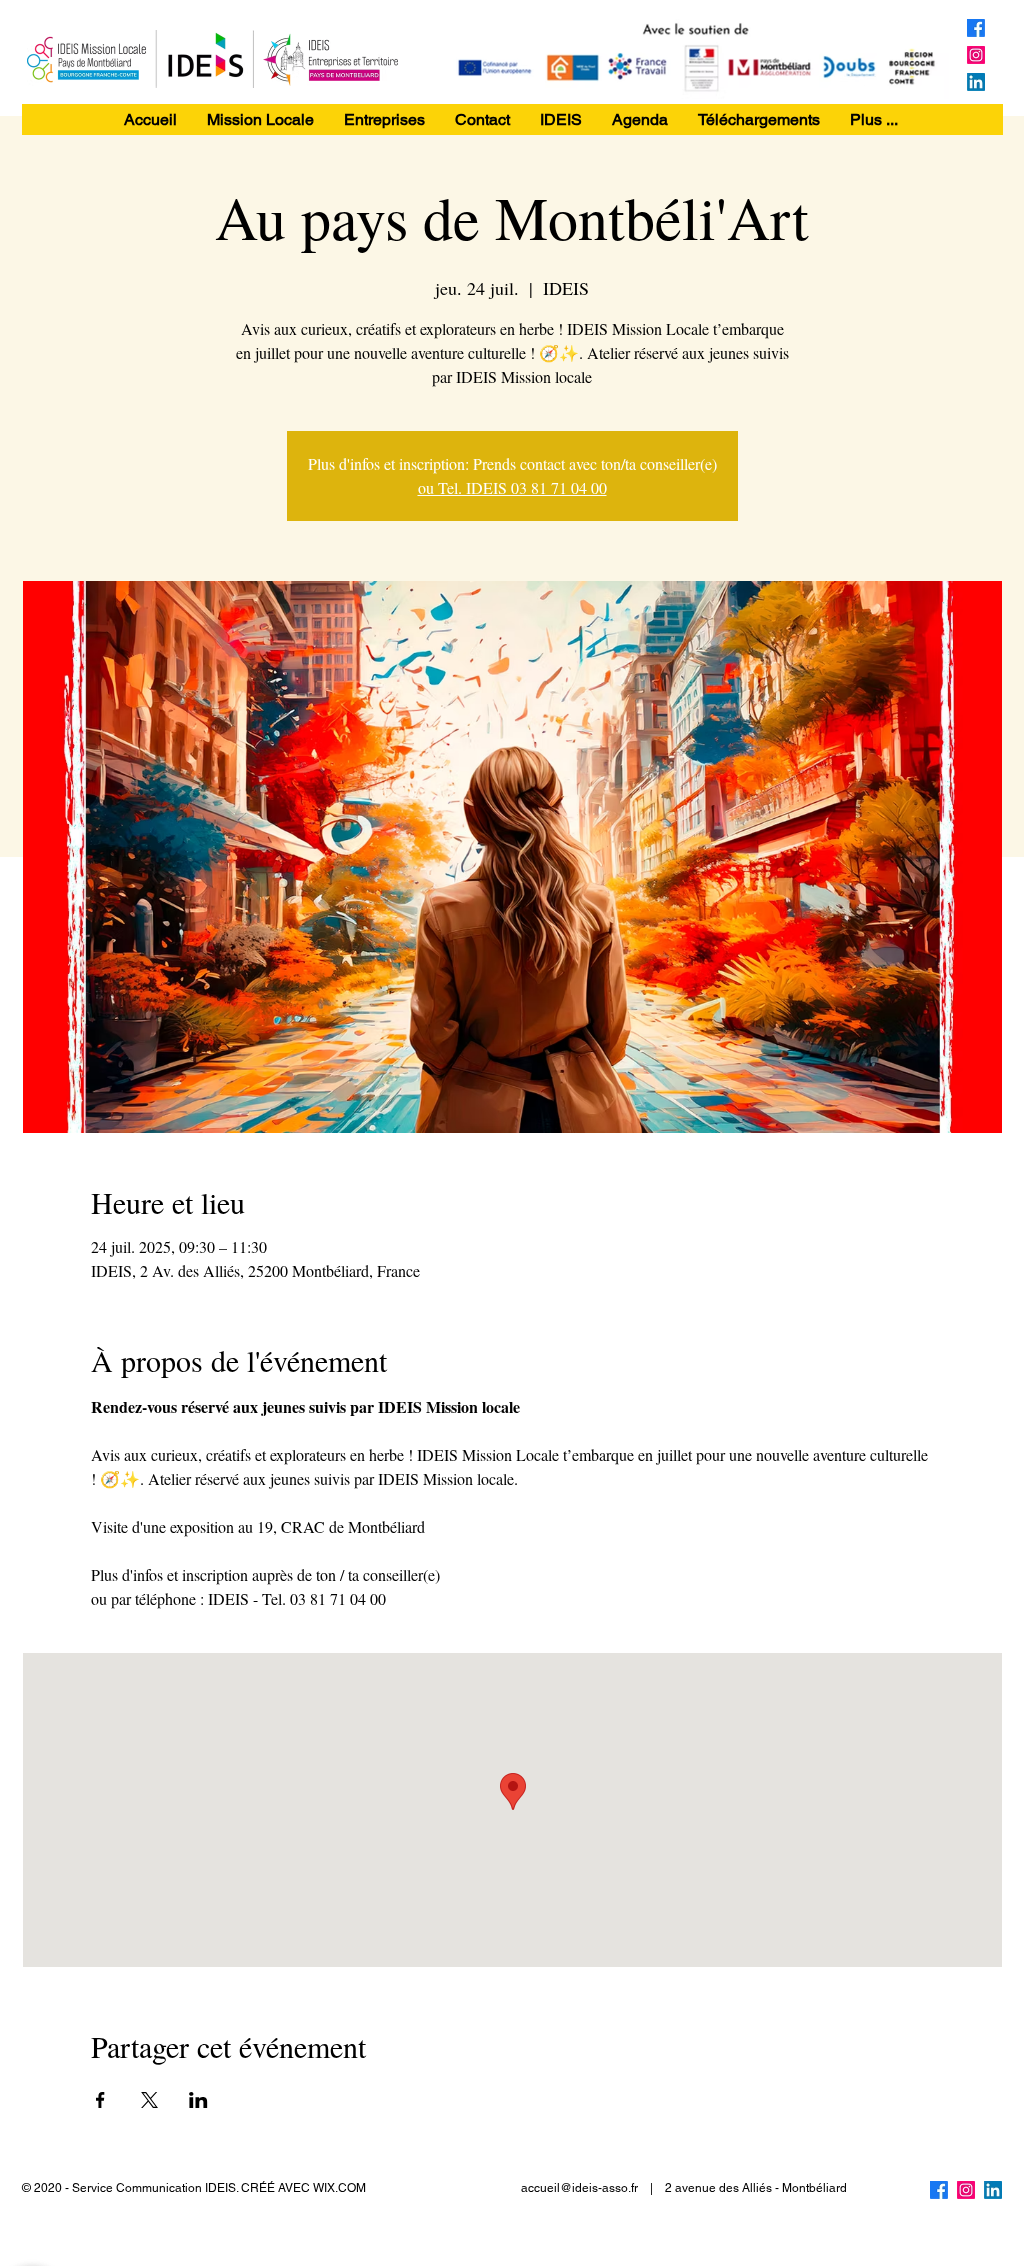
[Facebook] (976, 28)
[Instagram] (976, 55)
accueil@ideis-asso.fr (579, 2188)
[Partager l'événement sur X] (149, 2100)
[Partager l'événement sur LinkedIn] (198, 2100)
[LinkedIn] (976, 82)
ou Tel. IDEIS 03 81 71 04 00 (512, 487)
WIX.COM (339, 2188)
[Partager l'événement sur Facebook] (100, 2100)
